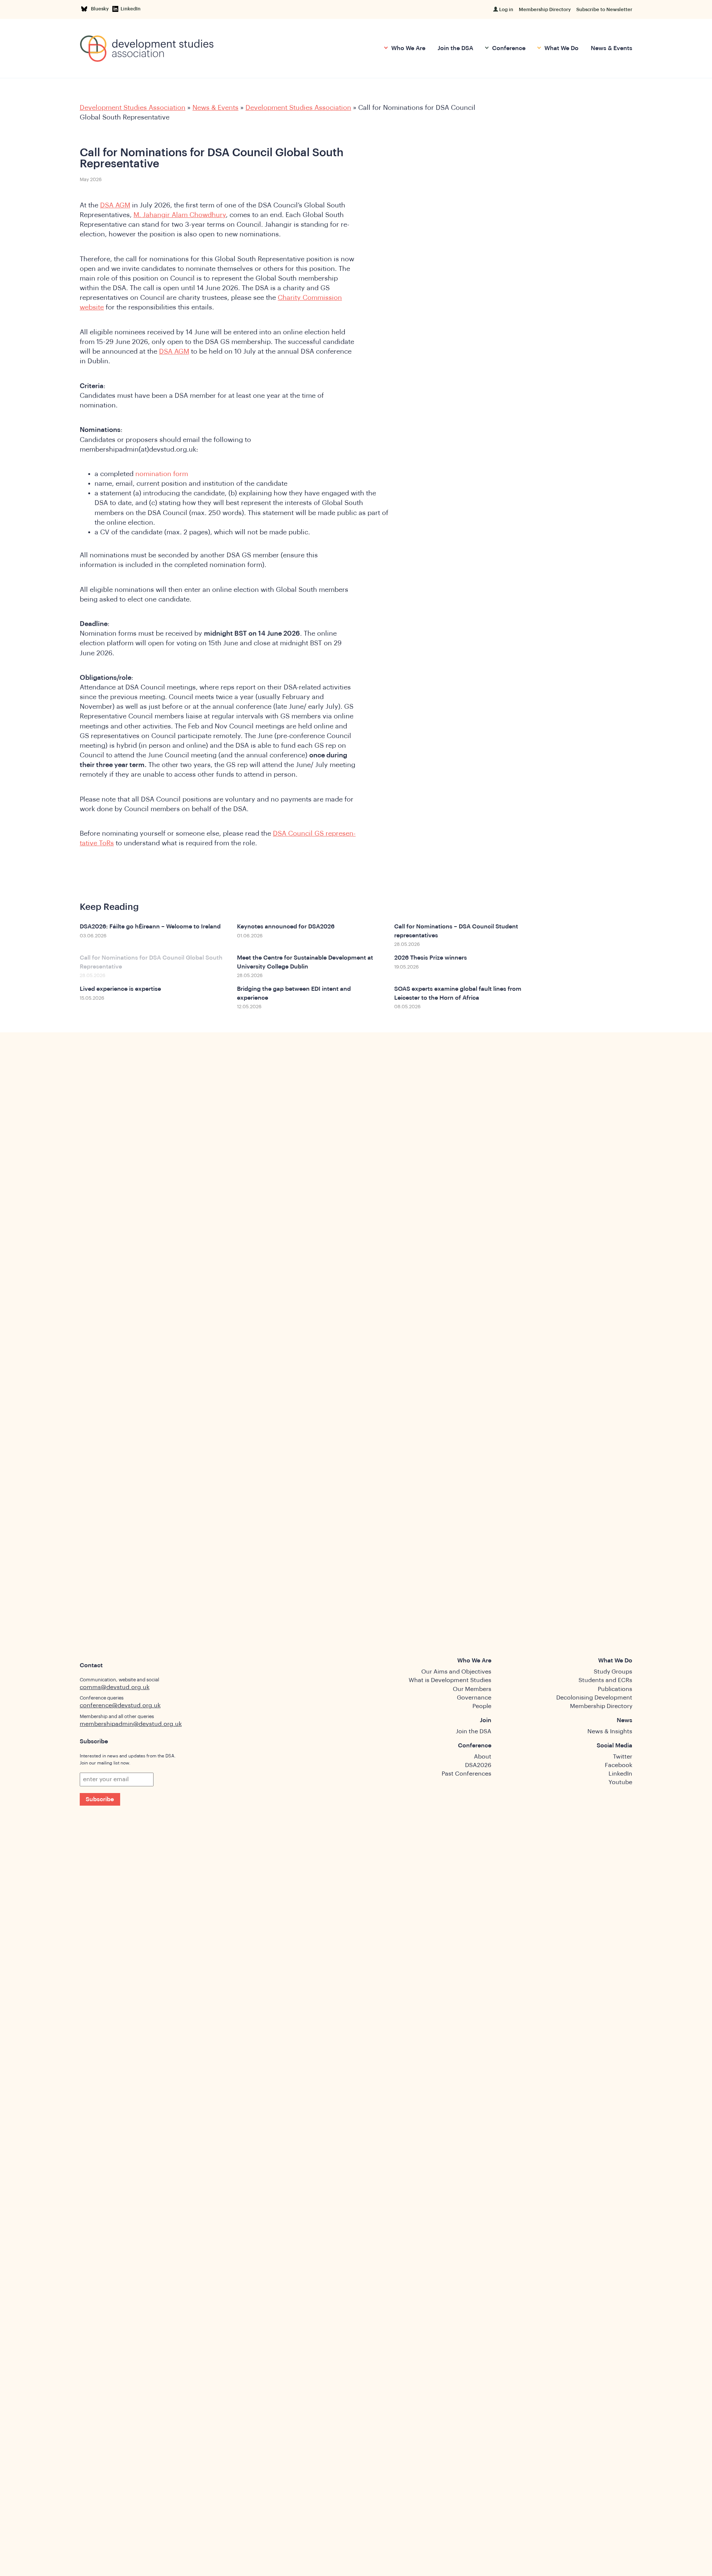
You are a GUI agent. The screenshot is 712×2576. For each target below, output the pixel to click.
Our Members (472, 1689)
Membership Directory (545, 9)
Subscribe (100, 1799)
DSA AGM (115, 205)
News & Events (612, 48)
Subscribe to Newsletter (604, 9)
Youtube (620, 1782)
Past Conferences (467, 1774)
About (483, 1757)
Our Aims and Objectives (456, 1672)
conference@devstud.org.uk (120, 1705)
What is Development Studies (450, 1680)
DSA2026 (478, 1765)
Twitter (623, 1757)
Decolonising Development (594, 1698)
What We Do (561, 48)
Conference (508, 48)
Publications (615, 1689)
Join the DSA (455, 48)
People (482, 1706)
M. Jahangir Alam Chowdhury (180, 215)
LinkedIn (131, 9)
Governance (474, 1698)
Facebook (619, 1765)
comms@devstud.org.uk (115, 1687)
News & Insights (610, 1731)
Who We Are (408, 48)
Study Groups (613, 1672)
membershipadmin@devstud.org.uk (131, 1724)
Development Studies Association (133, 108)
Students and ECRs (605, 1680)
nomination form (162, 474)
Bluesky (101, 9)
